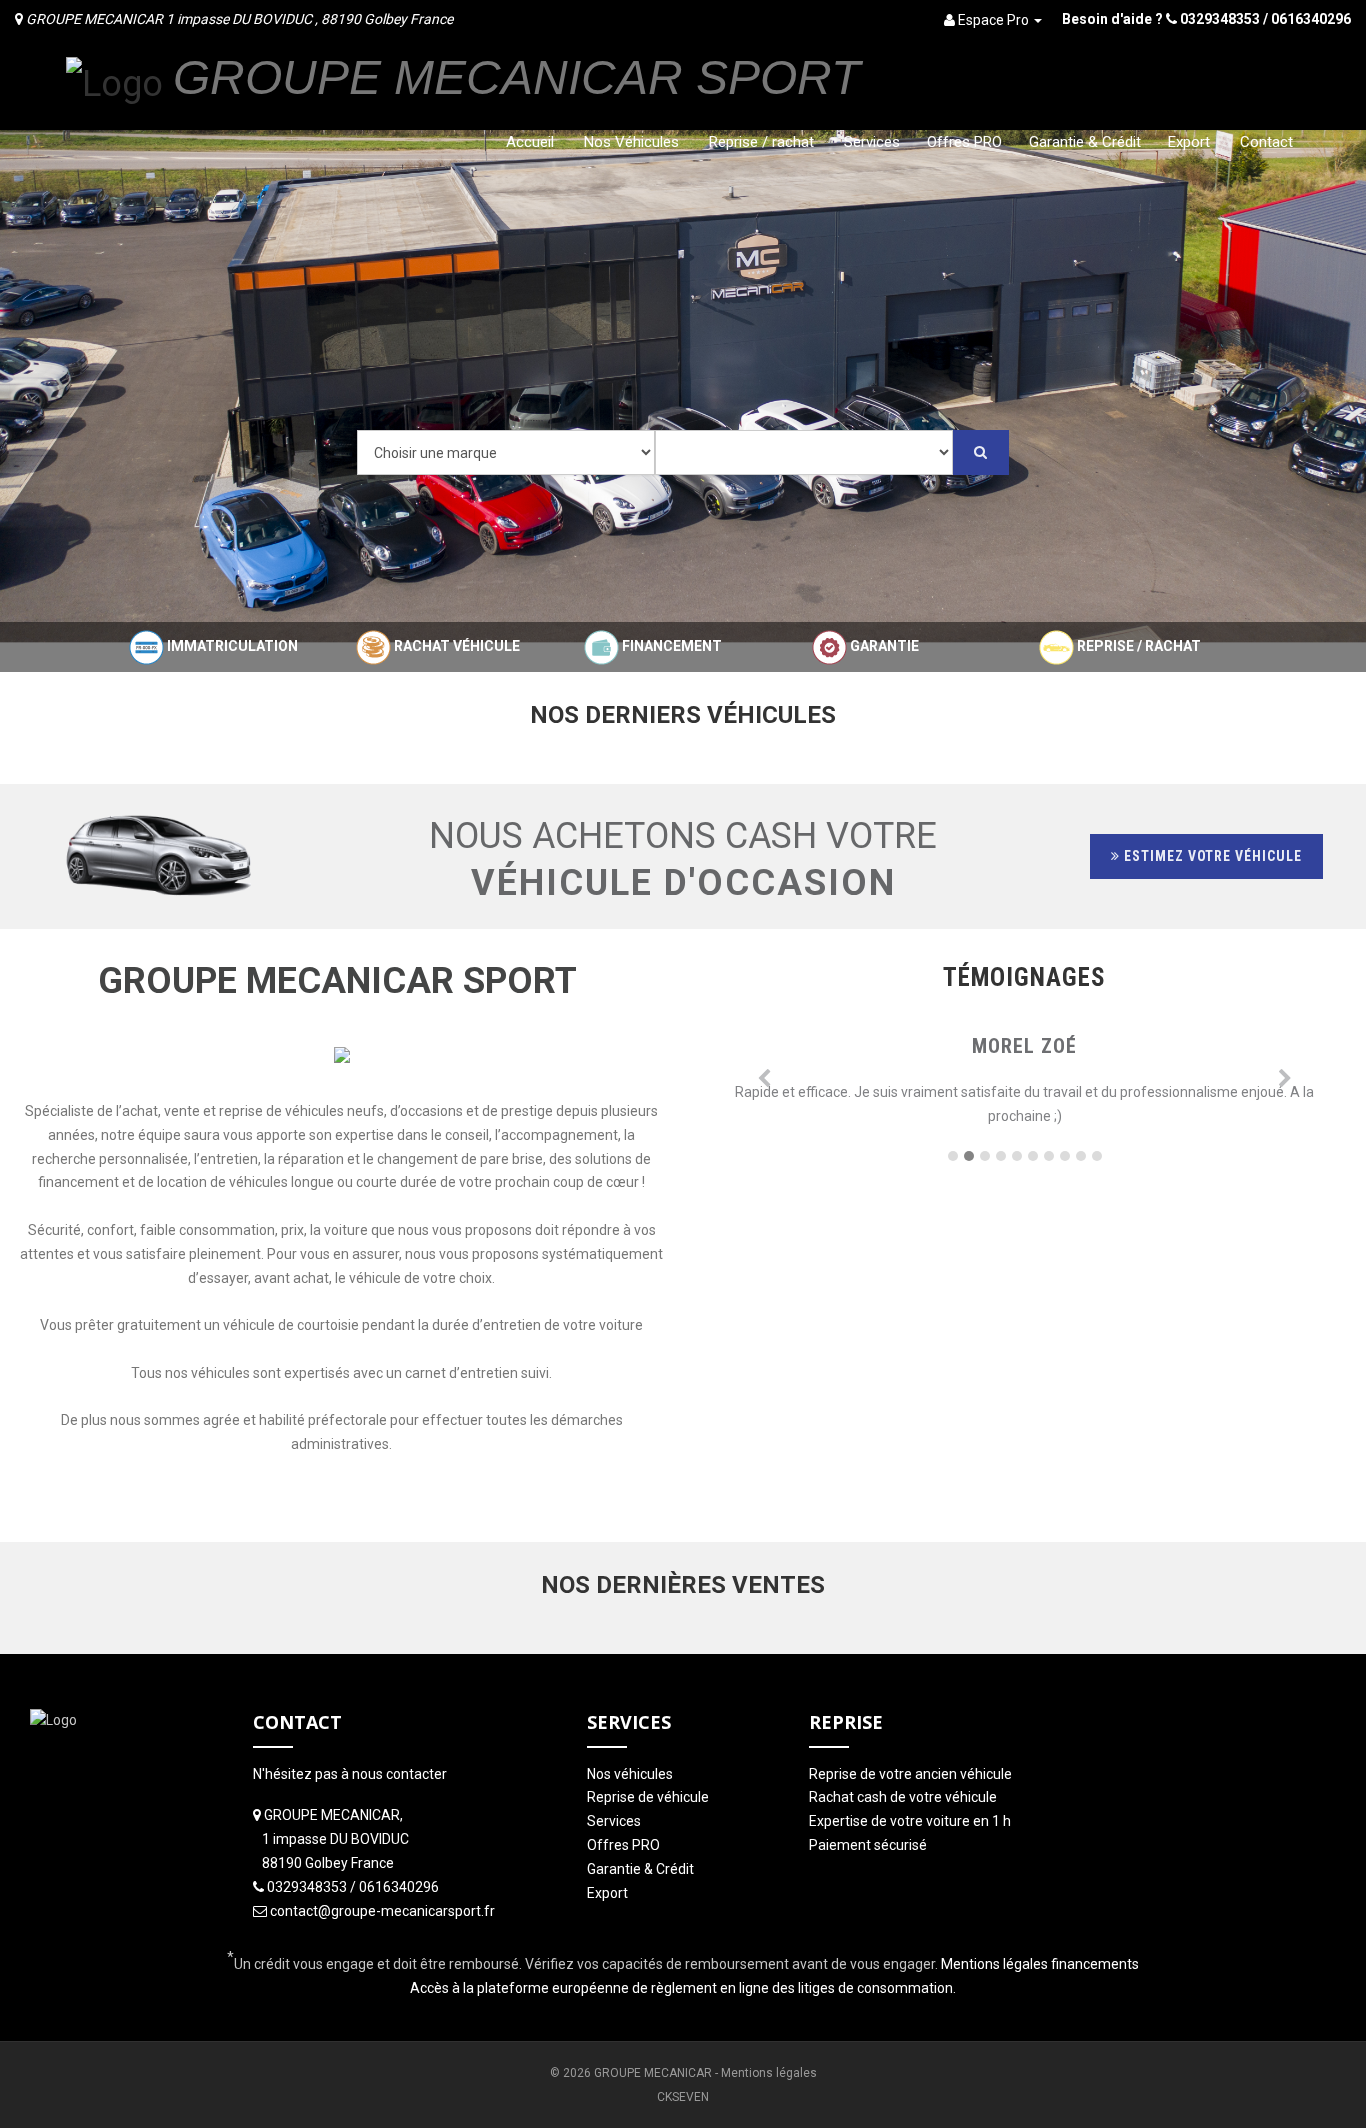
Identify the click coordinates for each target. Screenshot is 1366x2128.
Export (1189, 142)
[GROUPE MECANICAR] (114, 82)
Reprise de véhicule (648, 1797)
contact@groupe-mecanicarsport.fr (382, 1911)
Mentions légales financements (1040, 1964)
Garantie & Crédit (1085, 142)
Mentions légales (769, 2073)
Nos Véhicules (631, 142)
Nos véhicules (630, 1774)
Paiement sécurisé (868, 1845)
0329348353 (1220, 19)
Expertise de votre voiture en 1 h (910, 1821)
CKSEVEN (683, 2097)
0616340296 (1311, 19)
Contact (1266, 142)
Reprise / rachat (761, 142)
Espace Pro (993, 20)
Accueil (530, 142)
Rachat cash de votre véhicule (903, 1797)
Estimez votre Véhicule (1211, 856)
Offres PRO (964, 142)
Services (872, 142)
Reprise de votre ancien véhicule (910, 1774)
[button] (764, 1084)
